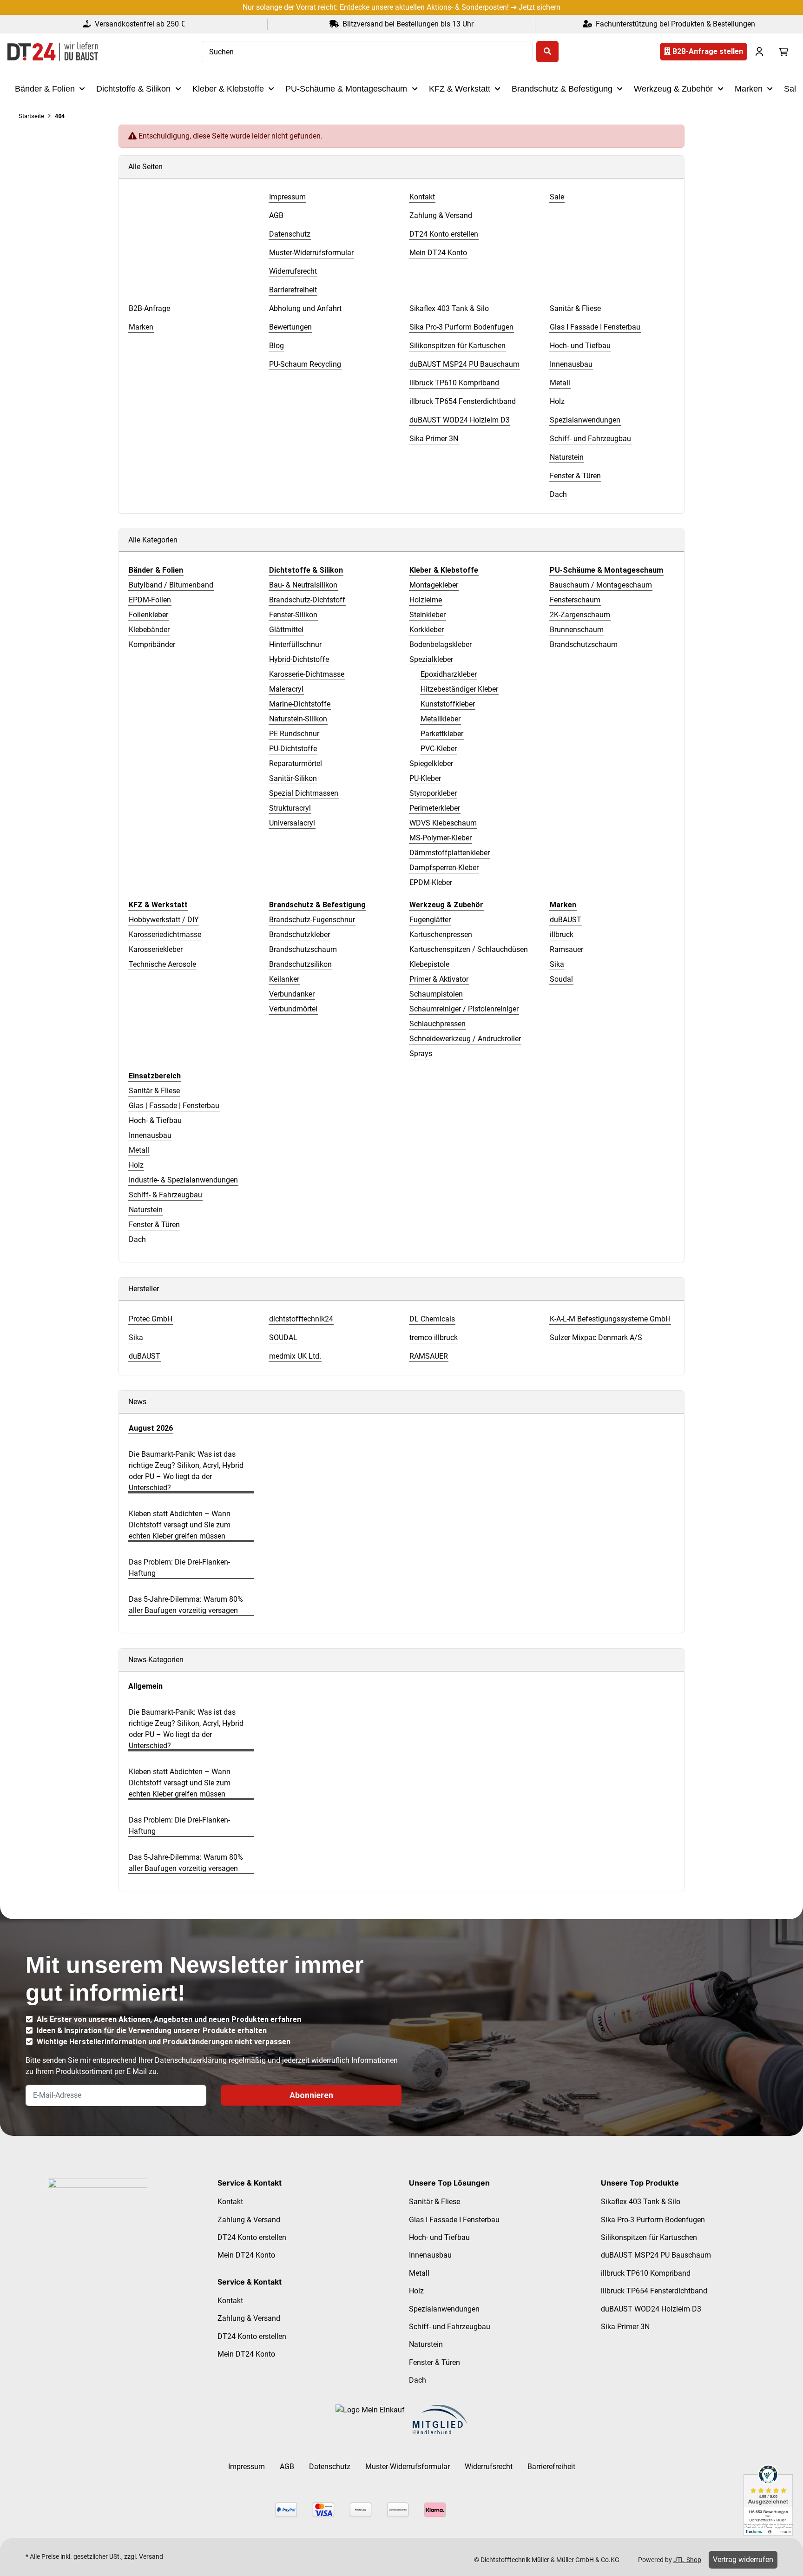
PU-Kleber (425, 778)
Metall (139, 1150)
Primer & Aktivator (439, 979)
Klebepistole (429, 964)
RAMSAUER (429, 1356)
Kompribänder (152, 644)
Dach (137, 1239)
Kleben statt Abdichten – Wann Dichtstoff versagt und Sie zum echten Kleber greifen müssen (180, 1525)
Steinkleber (428, 615)
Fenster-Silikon (293, 615)
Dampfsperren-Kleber (444, 868)
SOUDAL (283, 1338)
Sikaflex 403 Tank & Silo (641, 2202)
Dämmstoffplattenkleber (450, 853)
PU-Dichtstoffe (293, 749)
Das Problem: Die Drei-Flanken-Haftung (179, 1568)
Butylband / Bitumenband (171, 585)
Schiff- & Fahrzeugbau (165, 1195)
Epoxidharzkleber (449, 674)
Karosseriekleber (156, 949)
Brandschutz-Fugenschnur (312, 920)
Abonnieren (311, 2095)
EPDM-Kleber (431, 882)
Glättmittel (286, 630)
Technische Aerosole (162, 964)
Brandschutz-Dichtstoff (307, 600)
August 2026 (151, 1428)
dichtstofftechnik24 (301, 1319)
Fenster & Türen (154, 1225)
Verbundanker (292, 994)
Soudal (561, 979)
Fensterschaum (575, 600)
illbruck (562, 935)
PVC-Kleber (439, 749)
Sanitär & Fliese (154, 1091)
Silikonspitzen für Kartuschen (649, 2237)
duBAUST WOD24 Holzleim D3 (651, 2309)
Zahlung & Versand (249, 2220)
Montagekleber (434, 585)
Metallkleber (441, 719)
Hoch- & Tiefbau (155, 1120)
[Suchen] (547, 52)
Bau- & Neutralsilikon (303, 585)
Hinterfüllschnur (295, 644)
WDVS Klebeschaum (443, 823)
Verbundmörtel (293, 1009)
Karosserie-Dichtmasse (307, 674)
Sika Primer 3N (625, 2327)
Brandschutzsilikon (300, 964)
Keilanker (284, 979)
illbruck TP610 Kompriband (646, 2273)
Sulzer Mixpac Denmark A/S (596, 1338)
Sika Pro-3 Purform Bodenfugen (653, 2220)
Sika (557, 964)
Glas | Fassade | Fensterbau (174, 1106)
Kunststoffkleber (448, 704)
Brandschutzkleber (299, 935)
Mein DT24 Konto (246, 2255)
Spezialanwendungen (444, 2309)
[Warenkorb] (783, 52)
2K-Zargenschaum (580, 615)
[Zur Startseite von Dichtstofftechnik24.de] (53, 52)
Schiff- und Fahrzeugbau (450, 2327)
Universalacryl (292, 823)
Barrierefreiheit (551, 2467)
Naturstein (146, 1210)
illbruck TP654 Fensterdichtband (654, 2291)
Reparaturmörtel (296, 763)
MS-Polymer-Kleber (441, 838)
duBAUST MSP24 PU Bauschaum (656, 2255)
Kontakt (230, 2202)
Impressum (247, 2467)
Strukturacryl (290, 808)
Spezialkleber (431, 659)
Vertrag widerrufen (743, 2559)
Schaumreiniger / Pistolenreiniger (464, 1009)
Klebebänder (149, 630)
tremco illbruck (434, 1338)
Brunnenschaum (577, 630)
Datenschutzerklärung (191, 2060)
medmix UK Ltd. (295, 1356)
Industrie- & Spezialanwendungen (183, 1180)
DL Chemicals (432, 1319)
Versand (151, 2556)
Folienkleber (148, 615)
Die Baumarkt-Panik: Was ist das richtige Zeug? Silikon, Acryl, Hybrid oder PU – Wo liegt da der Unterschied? (186, 1471)
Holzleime (426, 600)
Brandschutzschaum (584, 644)
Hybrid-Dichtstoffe (299, 659)
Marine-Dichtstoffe (300, 704)
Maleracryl (286, 689)
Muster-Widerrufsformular (408, 2467)
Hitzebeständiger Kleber (459, 689)
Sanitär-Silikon (293, 778)
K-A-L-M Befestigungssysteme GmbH (610, 1319)
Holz (136, 1165)
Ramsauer (566, 949)
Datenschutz (330, 2467)
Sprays (421, 1054)
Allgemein (145, 1686)
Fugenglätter (430, 920)
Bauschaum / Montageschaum (601, 585)
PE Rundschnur (294, 734)
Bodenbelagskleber (441, 644)
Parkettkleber (442, 734)
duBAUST (566, 920)
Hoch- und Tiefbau (439, 2237)
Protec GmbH (151, 1319)
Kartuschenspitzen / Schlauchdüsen (469, 949)
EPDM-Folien (150, 600)
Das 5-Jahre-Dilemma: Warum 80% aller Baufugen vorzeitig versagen (186, 1605)
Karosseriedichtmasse (165, 935)
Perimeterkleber (435, 808)
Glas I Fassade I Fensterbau (454, 2220)
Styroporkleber (433, 793)
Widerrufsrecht (489, 2467)
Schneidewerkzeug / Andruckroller (465, 1039)
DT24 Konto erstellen (252, 2237)
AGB (287, 2467)
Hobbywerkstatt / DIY (164, 920)
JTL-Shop (687, 2560)
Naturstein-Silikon (298, 719)
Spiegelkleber (431, 763)
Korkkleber (427, 630)
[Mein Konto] (759, 52)
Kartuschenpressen (441, 935)
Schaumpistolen (436, 994)
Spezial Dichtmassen (304, 793)
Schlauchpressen (438, 1024)
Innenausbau (150, 1135)
